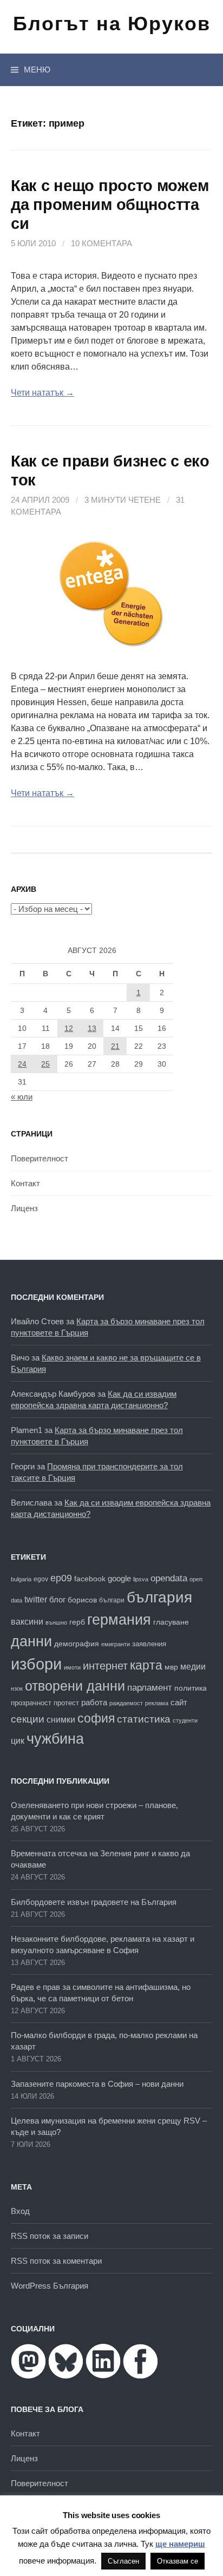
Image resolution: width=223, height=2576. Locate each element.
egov (41, 1579)
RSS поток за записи (50, 2236)
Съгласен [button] (123, 2561)
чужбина (55, 1739)
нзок (17, 1688)
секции (28, 1719)
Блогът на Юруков (112, 24)
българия (159, 1597)
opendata (169, 1578)
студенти (185, 1720)
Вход (20, 2211)
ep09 (61, 1578)
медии (193, 1667)
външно (56, 1622)
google (119, 1579)
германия (119, 1620)
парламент (150, 1688)
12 (69, 1028)
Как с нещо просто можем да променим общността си (110, 205)
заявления (149, 1644)
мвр (171, 1667)
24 (22, 1064)
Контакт (25, 1183)
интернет (105, 1666)
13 (92, 1028)
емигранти (116, 1644)
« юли (22, 1097)
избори (36, 1664)
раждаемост (126, 1703)
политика (191, 1688)
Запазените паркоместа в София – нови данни (97, 2084)
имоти (72, 1667)
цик (18, 1741)
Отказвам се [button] (178, 2561)
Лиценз (24, 1208)
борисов (82, 1600)
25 (45, 1064)
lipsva (141, 1579)
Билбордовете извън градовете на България (94, 1902)
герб (77, 1622)
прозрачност (31, 1703)
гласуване (171, 1622)
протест (66, 1703)
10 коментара (101, 243)
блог (57, 1599)
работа (94, 1702)
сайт (179, 1702)
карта (146, 1665)
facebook (90, 1579)
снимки (61, 1719)
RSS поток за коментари (56, 2261)
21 (115, 1046)
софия (96, 1718)
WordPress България (50, 2286)
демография (77, 1644)
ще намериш (180, 2544)
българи (112, 1600)
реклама (157, 1703)
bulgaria (21, 1579)
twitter (36, 1599)
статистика (144, 1719)
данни (31, 1641)
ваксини (27, 1622)
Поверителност (40, 1158)
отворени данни (75, 1686)
